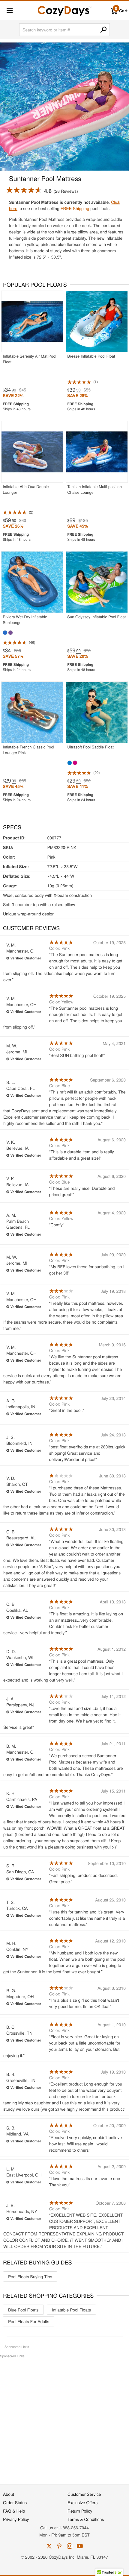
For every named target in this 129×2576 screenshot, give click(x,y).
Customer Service (84, 2494)
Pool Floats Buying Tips (30, 2276)
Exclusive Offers (82, 2502)
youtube (80, 2546)
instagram (70, 2546)
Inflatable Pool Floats (71, 2310)
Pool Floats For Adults (29, 2321)
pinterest (59, 2546)
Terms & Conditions (86, 2519)
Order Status (15, 2502)
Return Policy (80, 2511)
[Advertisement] (64, 2418)
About (9, 2494)
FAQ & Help (14, 2511)
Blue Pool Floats (23, 2310)
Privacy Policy (16, 2519)
